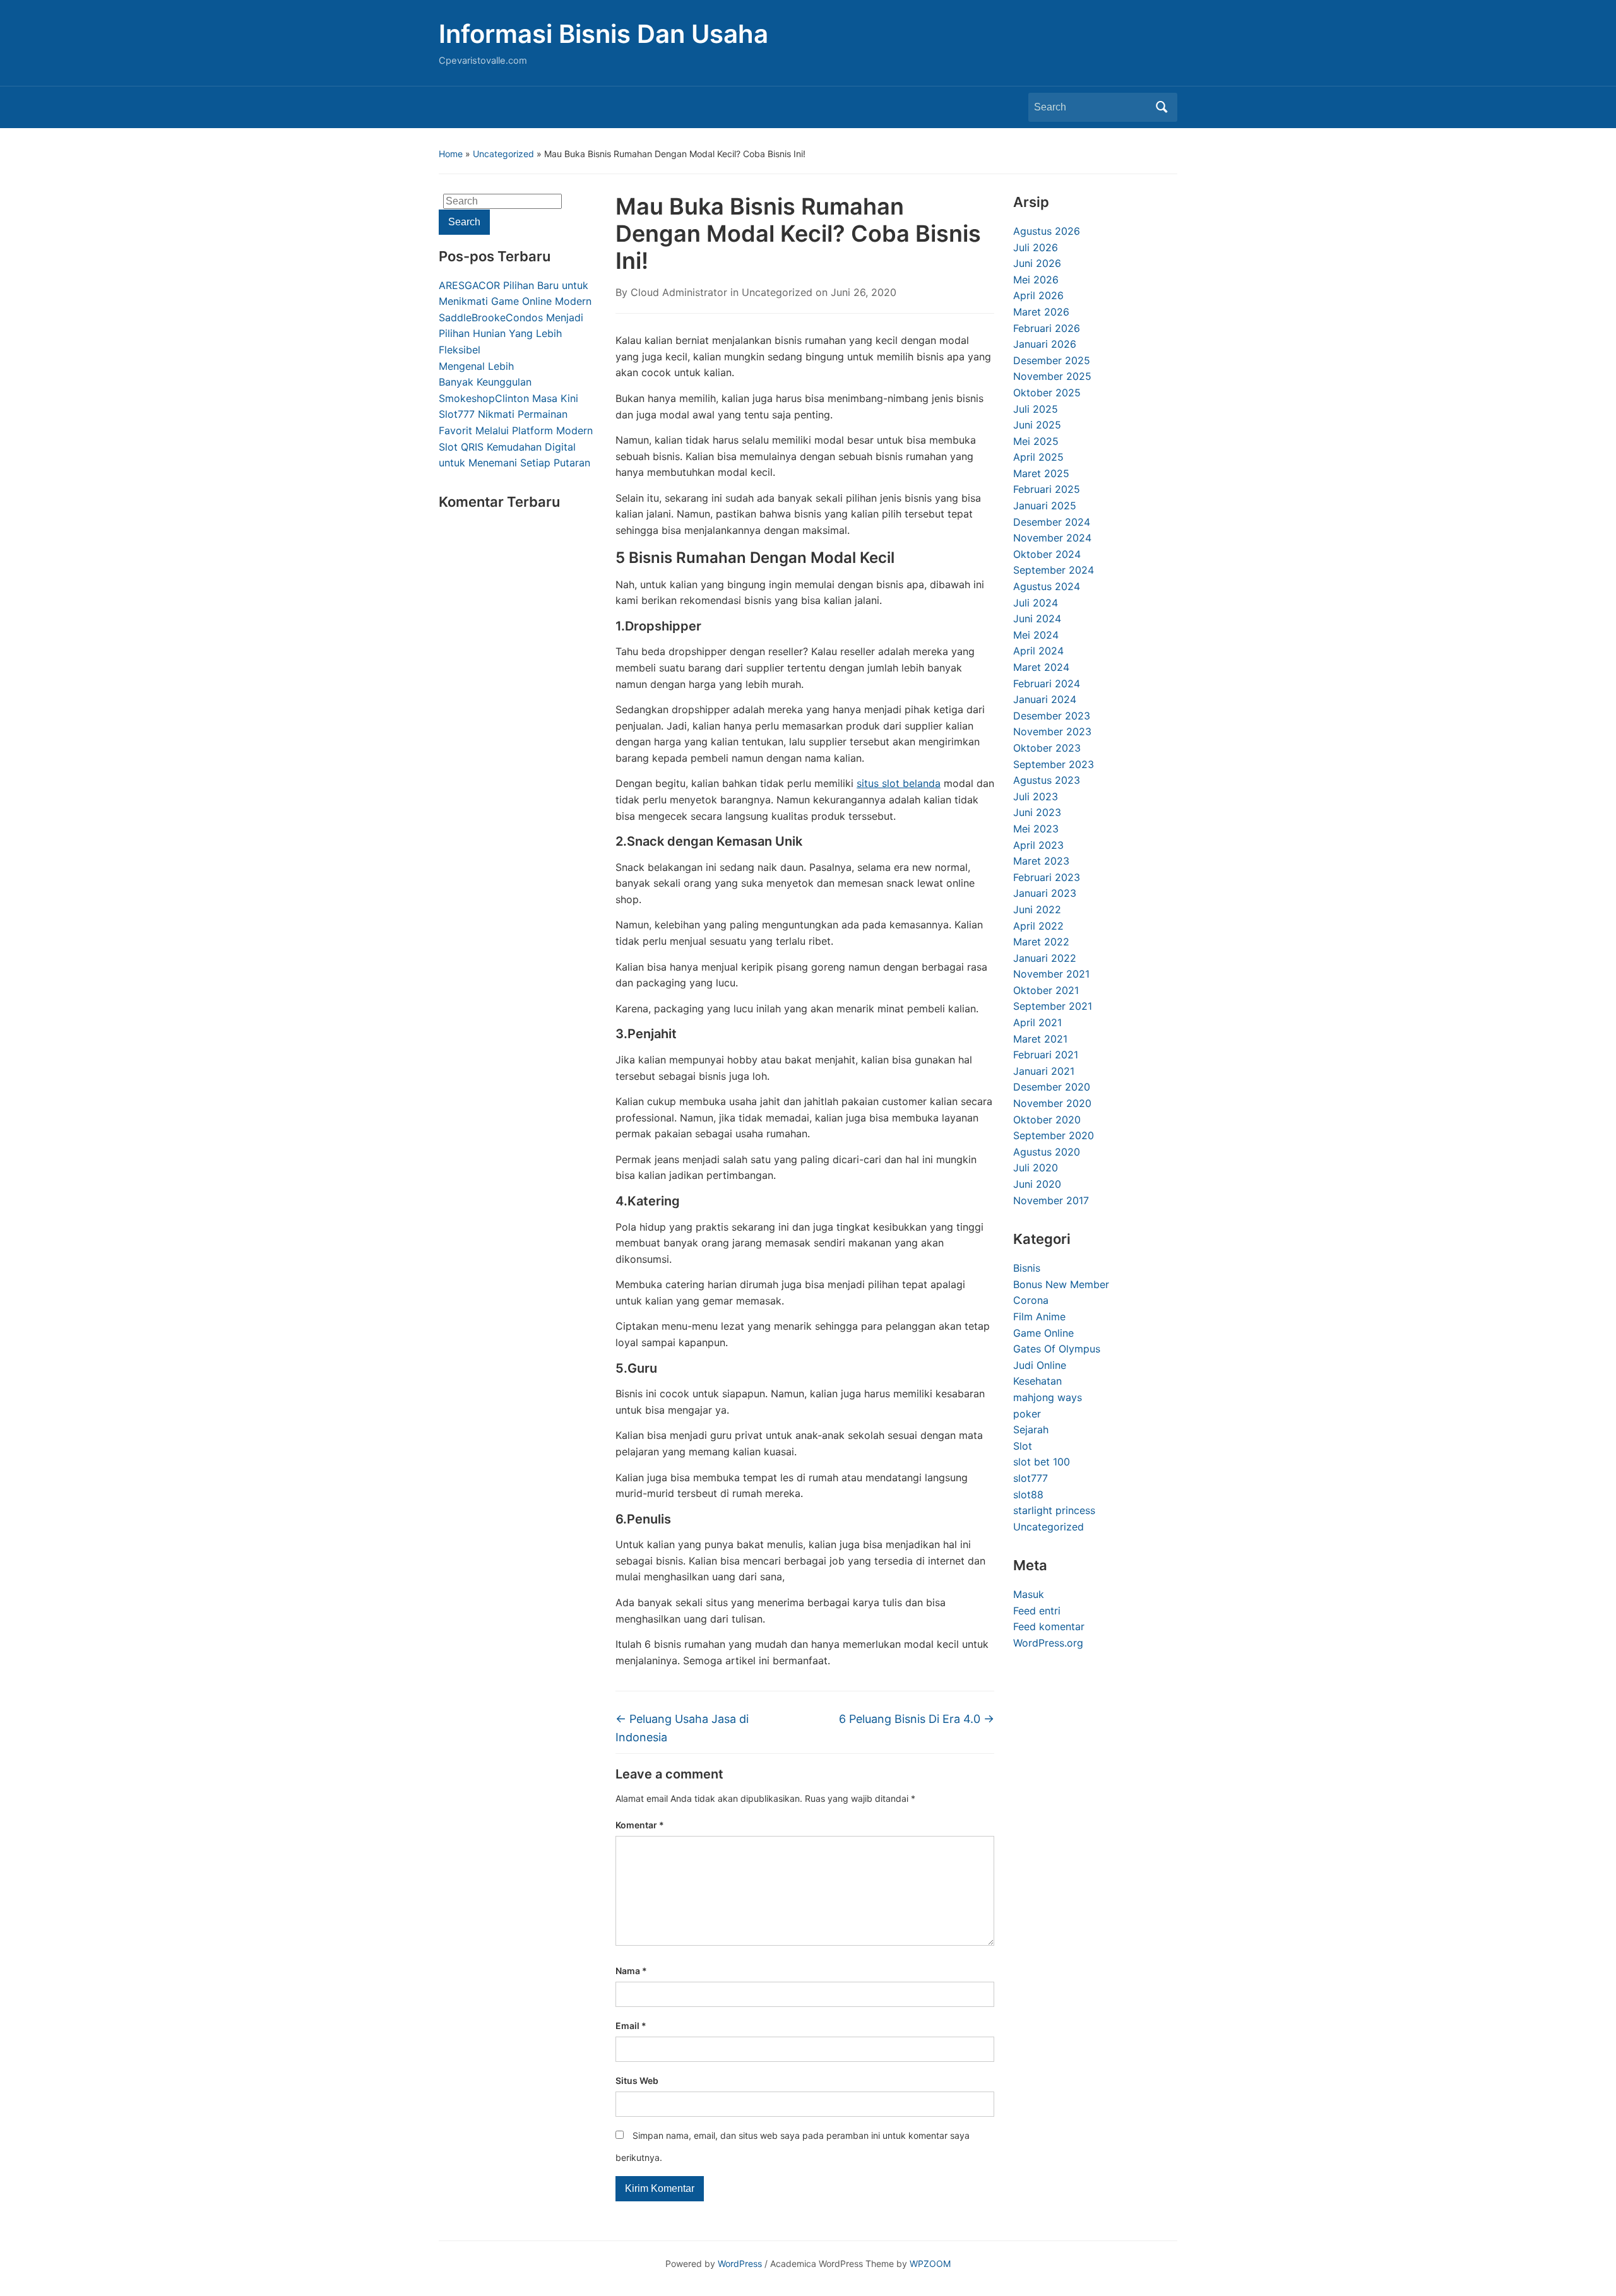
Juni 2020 (1037, 1184)
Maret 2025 (1041, 473)
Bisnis (1027, 1268)
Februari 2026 (1047, 328)
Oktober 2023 (1047, 748)
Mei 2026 (1036, 280)
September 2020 (1054, 1135)
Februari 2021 (1046, 1055)
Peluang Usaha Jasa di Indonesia (682, 1728)
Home (451, 154)
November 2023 (1052, 731)
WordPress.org (1048, 1643)
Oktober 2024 (1047, 554)
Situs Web (637, 2080)
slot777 (1031, 1478)
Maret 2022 (1041, 942)
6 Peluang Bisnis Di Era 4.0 (917, 1719)
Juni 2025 (1037, 425)
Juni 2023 (1037, 812)
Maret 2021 (1040, 1039)
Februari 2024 (1047, 683)
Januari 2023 (1045, 893)
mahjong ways (1048, 1397)
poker (1027, 1414)
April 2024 (1038, 651)
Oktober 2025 (1047, 393)
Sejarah (1031, 1429)
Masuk (1029, 1594)
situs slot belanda (899, 783)
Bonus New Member (1061, 1284)
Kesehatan (1037, 1381)
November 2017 (1051, 1200)
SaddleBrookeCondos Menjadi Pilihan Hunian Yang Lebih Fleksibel (511, 334)
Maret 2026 (1041, 312)
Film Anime (1039, 1317)
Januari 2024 (1045, 699)
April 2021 (1037, 1022)
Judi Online (1040, 1365)
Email (631, 2026)
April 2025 (1038, 457)
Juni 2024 (1037, 618)
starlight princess (1054, 1510)
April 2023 (1038, 845)
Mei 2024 (1036, 635)
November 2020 (1052, 1103)
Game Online (1043, 1333)
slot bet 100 (1042, 1462)
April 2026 (1038, 295)
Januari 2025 (1045, 506)
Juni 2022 (1037, 909)
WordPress (740, 2263)
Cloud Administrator (679, 292)
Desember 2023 (1052, 716)
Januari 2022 (1045, 958)
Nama (631, 1971)
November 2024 (1052, 538)
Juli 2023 (1036, 796)
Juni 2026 (1037, 263)
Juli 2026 (1036, 247)
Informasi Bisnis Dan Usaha (603, 34)
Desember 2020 (1052, 1087)
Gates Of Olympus (1057, 1349)
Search (1161, 107)
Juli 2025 (1036, 409)
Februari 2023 (1047, 877)
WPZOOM (930, 2263)
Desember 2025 (1052, 360)
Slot (1023, 1446)
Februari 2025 (1047, 489)
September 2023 (1054, 764)
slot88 (1028, 1494)
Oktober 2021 (1046, 990)
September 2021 (1053, 1006)
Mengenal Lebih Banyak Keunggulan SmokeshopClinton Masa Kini (508, 382)
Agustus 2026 (1047, 231)
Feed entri (1037, 1611)
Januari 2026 (1045, 344)
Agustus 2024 (1047, 586)
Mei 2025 (1036, 441)
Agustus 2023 (1047, 780)
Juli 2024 (1036, 603)
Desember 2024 (1052, 522)
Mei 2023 (1036, 829)
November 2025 (1052, 376)
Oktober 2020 (1047, 1120)
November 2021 (1051, 974)
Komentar (640, 1825)
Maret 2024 (1041, 667)
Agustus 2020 (1047, 1152)
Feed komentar (1049, 1626)
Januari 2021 (1044, 1071)
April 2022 (1038, 926)
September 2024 (1054, 570)
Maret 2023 (1041, 861)
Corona (1031, 1300)
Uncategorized (503, 154)
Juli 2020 (1036, 1168)
